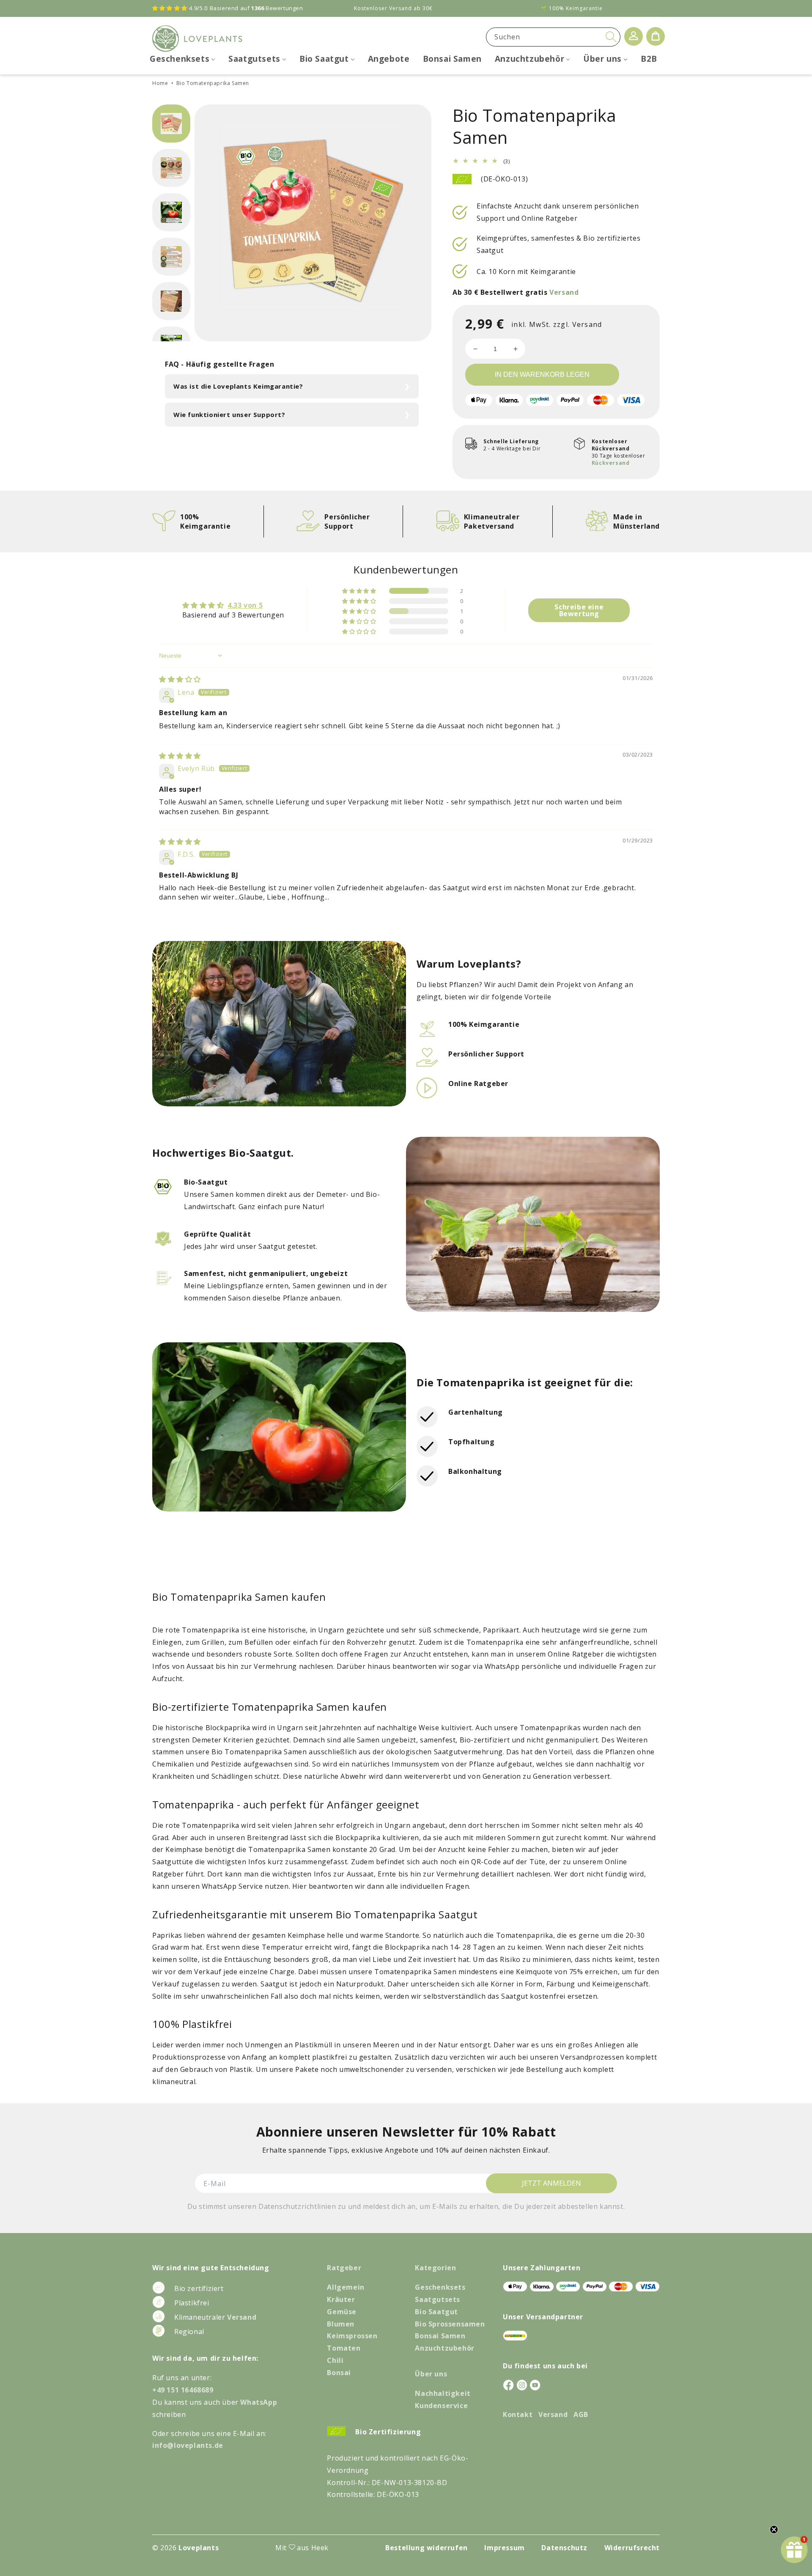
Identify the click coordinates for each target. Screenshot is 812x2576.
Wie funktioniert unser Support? (229, 414)
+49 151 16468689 (183, 2390)
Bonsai (339, 2373)
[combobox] (553, 37)
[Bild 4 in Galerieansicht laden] (171, 257)
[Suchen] (611, 37)
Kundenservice (441, 2406)
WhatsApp (259, 2402)
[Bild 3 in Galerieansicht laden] (171, 212)
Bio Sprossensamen (450, 2324)
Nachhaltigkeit (443, 2393)
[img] (180, 679)
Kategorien (435, 2268)
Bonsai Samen (440, 2336)
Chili (335, 2360)
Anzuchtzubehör (444, 2348)
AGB (581, 2414)
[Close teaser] (774, 2529)
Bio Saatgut (436, 2312)
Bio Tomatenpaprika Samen (213, 83)
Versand (564, 292)
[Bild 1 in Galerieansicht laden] (171, 123)
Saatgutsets (438, 2299)
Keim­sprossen (352, 2336)
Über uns (431, 2374)
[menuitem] (182, 59)
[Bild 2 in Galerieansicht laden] (171, 168)
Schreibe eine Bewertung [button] (579, 610)
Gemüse (342, 2312)
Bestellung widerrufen (427, 2548)
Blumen (341, 2324)
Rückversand (611, 463)
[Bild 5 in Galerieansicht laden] (171, 301)
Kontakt (518, 2414)
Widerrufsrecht (632, 2548)
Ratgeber (344, 2268)
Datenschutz (564, 2548)
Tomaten (344, 2348)
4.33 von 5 (245, 605)
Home (160, 83)
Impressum (504, 2548)
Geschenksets (440, 2287)
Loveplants (199, 2548)
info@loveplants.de (188, 2445)
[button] (360, 591)
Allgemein (346, 2287)
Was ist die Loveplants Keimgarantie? (238, 386)
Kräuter (341, 2299)
